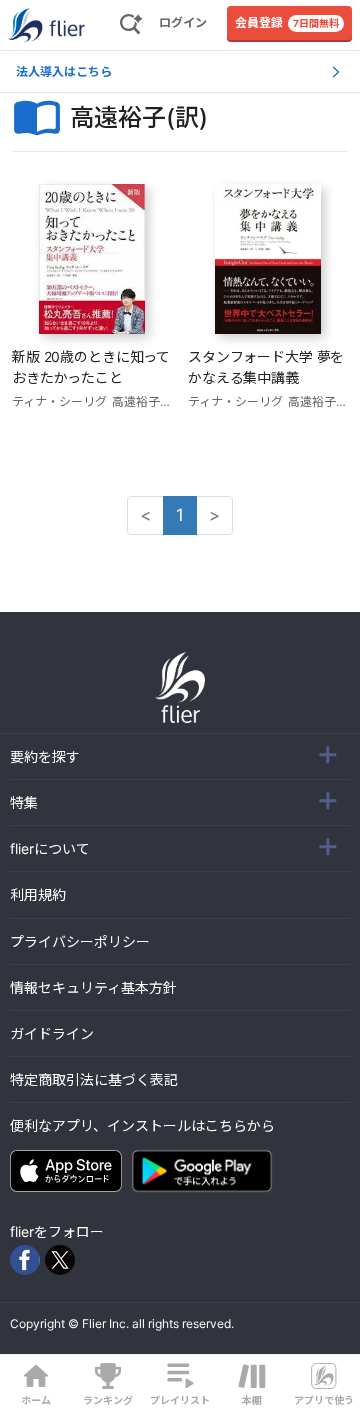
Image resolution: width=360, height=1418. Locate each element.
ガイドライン (52, 1033)
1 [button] (180, 515)
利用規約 (38, 894)
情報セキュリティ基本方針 (93, 987)
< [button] (145, 515)
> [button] (214, 515)
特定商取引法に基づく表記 (94, 1079)
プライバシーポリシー (80, 941)
